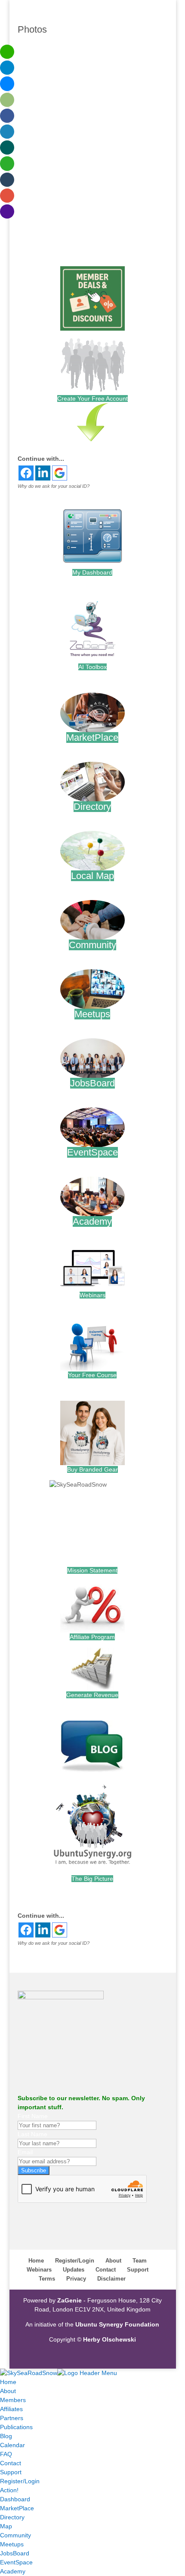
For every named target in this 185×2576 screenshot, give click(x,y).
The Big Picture (92, 1879)
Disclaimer (111, 2279)
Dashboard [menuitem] (15, 2499)
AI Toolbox (92, 667)
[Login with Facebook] (26, 473)
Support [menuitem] (11, 2472)
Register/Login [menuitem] (20, 2481)
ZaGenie (69, 2300)
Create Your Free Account (92, 398)
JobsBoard (92, 1083)
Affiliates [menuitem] (11, 2409)
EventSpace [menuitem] (16, 2562)
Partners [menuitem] (12, 2418)
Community (92, 945)
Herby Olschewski (109, 2339)
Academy (92, 1221)
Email (25, 2152)
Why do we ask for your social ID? (54, 486)
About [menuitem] (8, 2391)
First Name (33, 2116)
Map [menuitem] (6, 2526)
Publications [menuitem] (16, 2427)
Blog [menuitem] (6, 2436)
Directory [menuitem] (12, 2517)
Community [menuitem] (15, 2535)
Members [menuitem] (13, 2400)
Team (140, 2261)
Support (138, 2270)
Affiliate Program (92, 1637)
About (113, 2261)
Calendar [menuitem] (12, 2445)
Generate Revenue (92, 1695)
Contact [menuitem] (11, 2463)
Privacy (76, 2279)
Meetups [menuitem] (12, 2544)
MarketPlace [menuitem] (17, 2508)
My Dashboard (92, 572)
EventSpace (92, 1152)
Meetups (92, 1014)
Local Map (92, 876)
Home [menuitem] (8, 2382)
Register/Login (75, 2261)
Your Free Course (92, 1375)
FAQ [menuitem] (6, 2454)
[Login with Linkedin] (43, 473)
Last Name (32, 2134)
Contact (106, 2270)
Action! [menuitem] (9, 2490)
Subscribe (34, 2170)
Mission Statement (92, 1570)
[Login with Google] (60, 473)
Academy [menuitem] (13, 2571)
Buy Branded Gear (92, 1469)
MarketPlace (92, 738)
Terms (47, 2279)
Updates (74, 2270)
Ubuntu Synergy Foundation (117, 2324)
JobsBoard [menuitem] (15, 2553)
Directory (92, 807)
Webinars (92, 1295)
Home (36, 2261)
